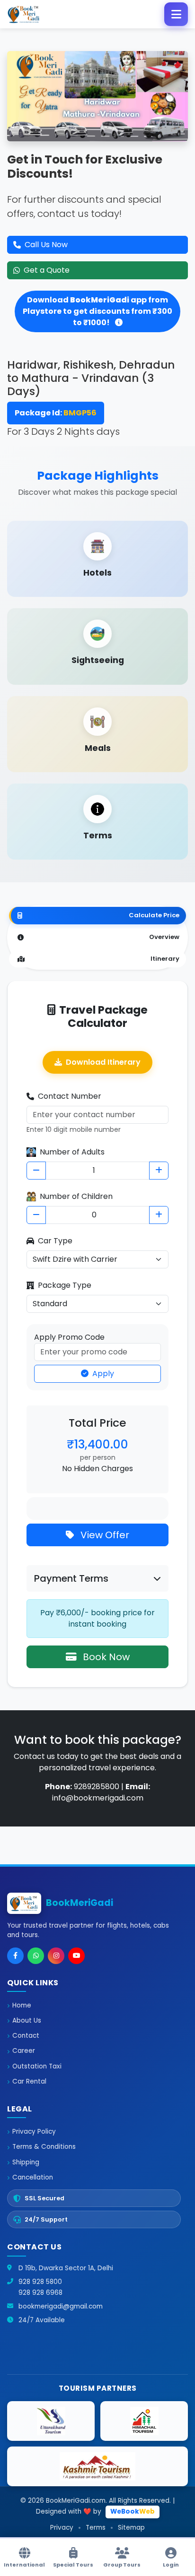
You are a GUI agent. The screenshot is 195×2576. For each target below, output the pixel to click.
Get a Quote (47, 270)
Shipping (26, 2162)
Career (24, 2051)
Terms (96, 2528)
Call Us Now (46, 245)
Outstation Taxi (37, 2066)
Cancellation (33, 2177)
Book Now (105, 1657)
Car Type (55, 1241)
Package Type (65, 1285)
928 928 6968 (40, 2293)
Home (22, 2005)
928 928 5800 (40, 2282)
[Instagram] (56, 1956)
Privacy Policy (34, 2132)
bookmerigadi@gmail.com (61, 2306)
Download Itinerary (103, 1062)
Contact (26, 2036)
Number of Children (76, 1196)
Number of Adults (72, 1152)
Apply (103, 1374)
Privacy (62, 2528)
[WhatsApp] (36, 1956)
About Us (27, 2020)
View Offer (104, 1535)
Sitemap (131, 2528)
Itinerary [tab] (165, 959)
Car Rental (29, 2081)
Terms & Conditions (44, 2147)
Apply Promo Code (69, 1337)
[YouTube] (76, 1956)
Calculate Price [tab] (154, 915)
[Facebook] (15, 1956)
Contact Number (70, 1096)
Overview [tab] (164, 937)
